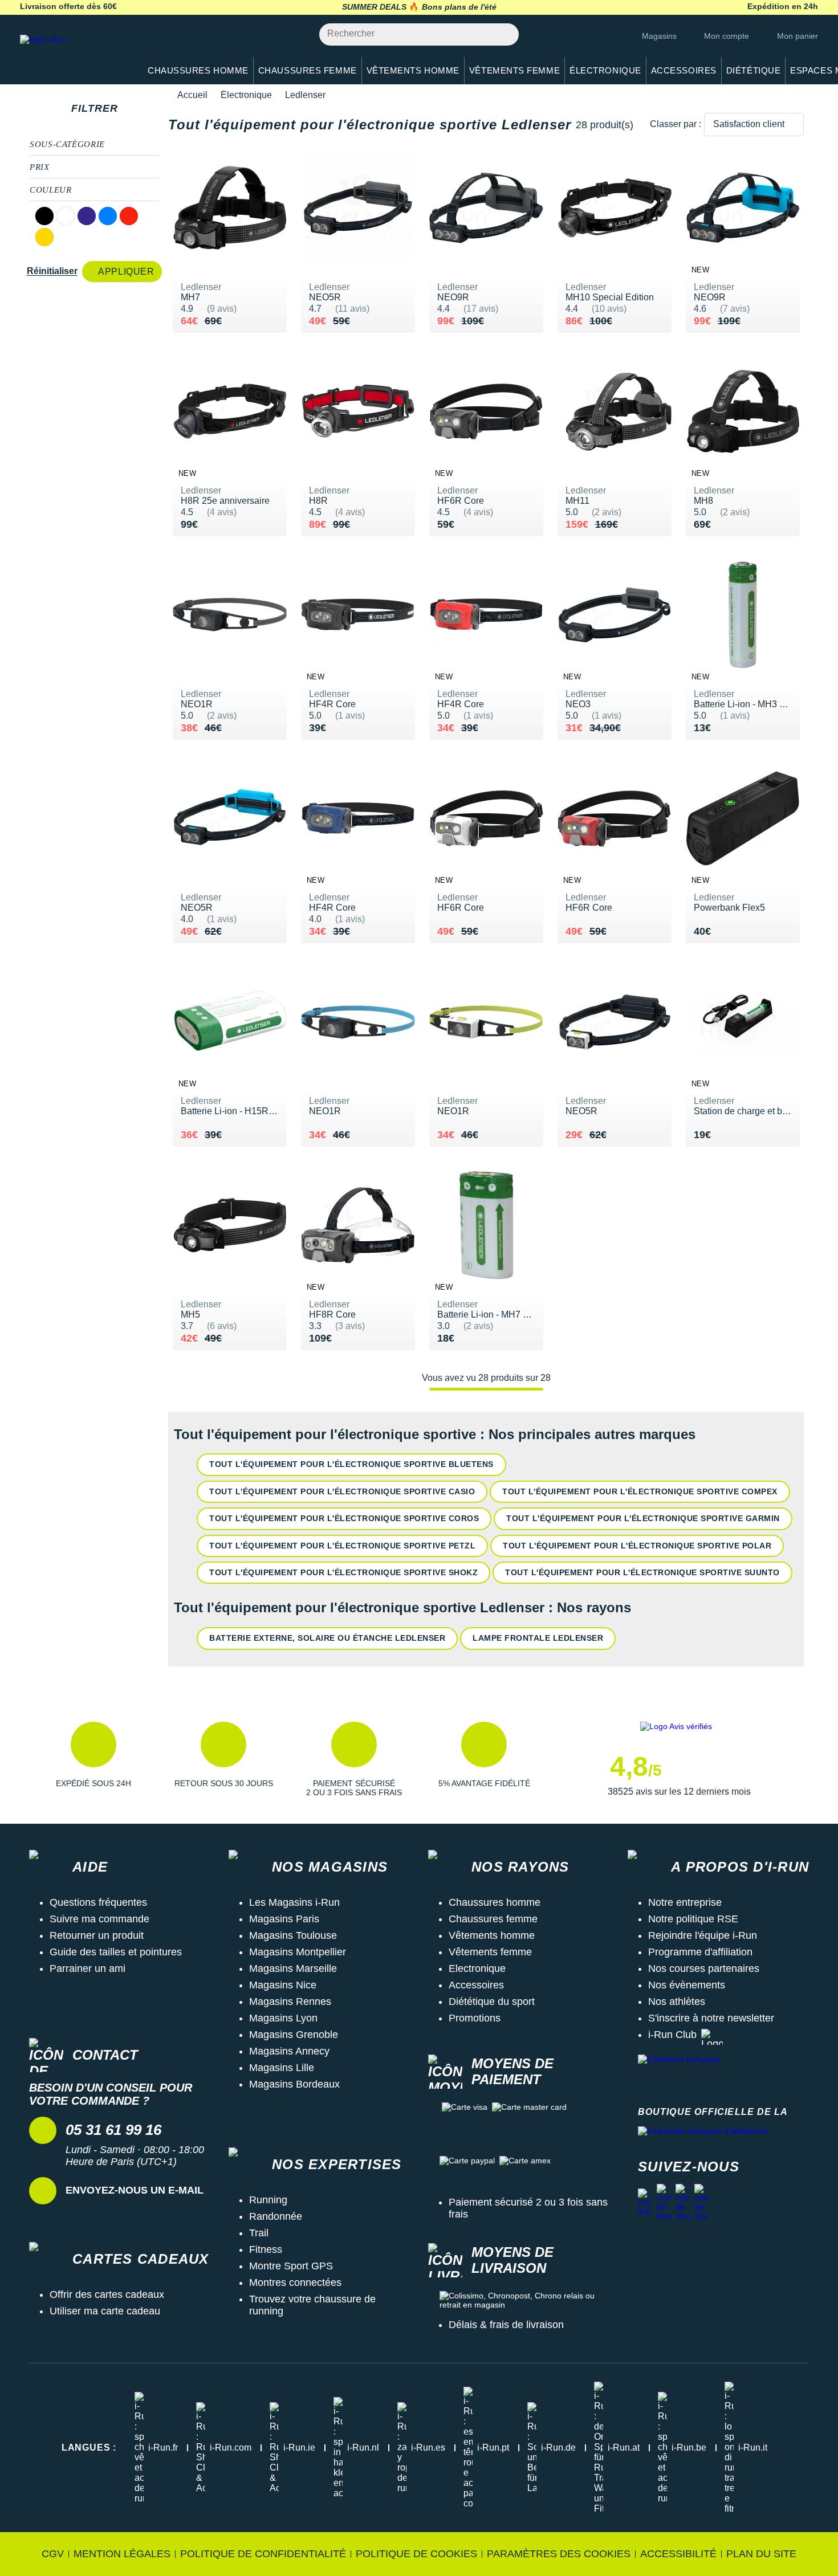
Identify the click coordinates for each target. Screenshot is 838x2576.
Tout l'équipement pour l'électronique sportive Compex (640, 1491)
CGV (53, 2554)
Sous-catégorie (67, 144)
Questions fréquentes (98, 1902)
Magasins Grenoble (294, 2035)
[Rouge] (129, 216)
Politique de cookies (416, 2554)
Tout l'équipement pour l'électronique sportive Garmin (643, 1518)
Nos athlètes (677, 2002)
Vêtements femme (490, 1952)
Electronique (477, 1968)
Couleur (50, 190)
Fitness (266, 2249)
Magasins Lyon (283, 2018)
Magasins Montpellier (298, 1952)
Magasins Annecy (289, 2051)
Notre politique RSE (693, 1919)
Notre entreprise (685, 1902)
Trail (259, 2233)
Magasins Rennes (290, 2002)
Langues (89, 2447)
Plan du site (761, 2554)
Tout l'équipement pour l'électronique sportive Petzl (342, 1546)
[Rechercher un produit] (504, 34)
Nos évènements (687, 1985)
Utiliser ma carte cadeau (105, 2311)
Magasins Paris (284, 1919)
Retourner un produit (97, 1935)
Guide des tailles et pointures (116, 1952)
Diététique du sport (492, 2002)
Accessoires (476, 1985)
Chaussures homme (495, 1902)
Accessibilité (678, 2554)
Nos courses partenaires (704, 1968)
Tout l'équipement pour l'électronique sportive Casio (342, 1491)
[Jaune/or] (44, 237)
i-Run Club (672, 2035)
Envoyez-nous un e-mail (135, 2190)
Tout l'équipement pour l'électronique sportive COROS (344, 1518)
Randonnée (276, 2216)
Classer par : (676, 124)
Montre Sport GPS (291, 2266)
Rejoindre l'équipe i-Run (703, 1935)
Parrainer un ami (88, 1968)
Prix (40, 167)
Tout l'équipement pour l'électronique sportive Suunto (642, 1572)
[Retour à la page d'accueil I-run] (74, 54)
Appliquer (126, 272)
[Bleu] (108, 216)
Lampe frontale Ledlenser (538, 1638)
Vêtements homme (492, 1935)
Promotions (475, 2018)
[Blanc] (66, 216)
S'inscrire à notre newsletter (711, 2018)
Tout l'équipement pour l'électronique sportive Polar (637, 1546)
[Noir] (44, 216)
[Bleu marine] (87, 216)
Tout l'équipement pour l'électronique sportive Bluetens (351, 1464)
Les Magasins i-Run (294, 1902)
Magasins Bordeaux (294, 2084)
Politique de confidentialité (263, 2554)
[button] (93, 1759)
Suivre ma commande (99, 1919)
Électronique (246, 95)
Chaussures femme (493, 1919)
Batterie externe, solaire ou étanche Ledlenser (327, 1638)
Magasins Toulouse (293, 1935)
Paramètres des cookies (559, 2554)
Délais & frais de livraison (506, 2325)
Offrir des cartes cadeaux (107, 2294)
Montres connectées (295, 2282)
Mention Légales (122, 2554)
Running (268, 2200)
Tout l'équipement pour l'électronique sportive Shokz (343, 1572)
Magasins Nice (283, 1985)
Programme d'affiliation (700, 1952)
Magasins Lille (282, 2068)
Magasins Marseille (293, 1968)
